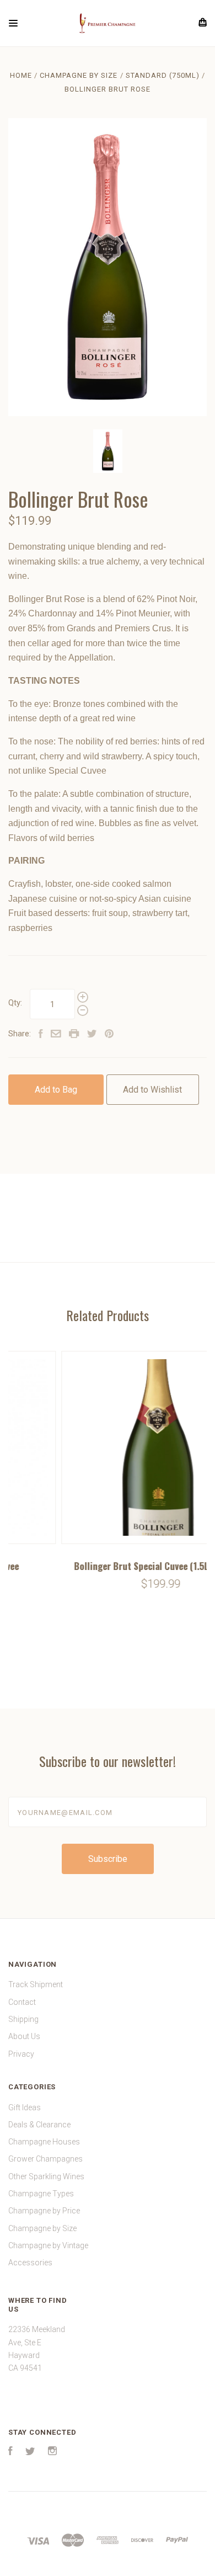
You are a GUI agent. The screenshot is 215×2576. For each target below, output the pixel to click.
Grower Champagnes (45, 2159)
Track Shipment (36, 1984)
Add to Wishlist (152, 1090)
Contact (22, 2002)
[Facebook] (10, 2452)
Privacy (21, 2054)
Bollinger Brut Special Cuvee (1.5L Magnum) (109, 1566)
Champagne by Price (44, 2211)
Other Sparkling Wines (46, 2176)
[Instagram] (52, 2452)
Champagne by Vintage (48, 2245)
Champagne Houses (44, 2142)
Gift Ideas (25, 2107)
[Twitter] (30, 2452)
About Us (24, 2036)
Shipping (23, 2019)
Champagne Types (41, 2194)
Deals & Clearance (39, 2125)
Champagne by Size (42, 2228)
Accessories (30, 2263)
